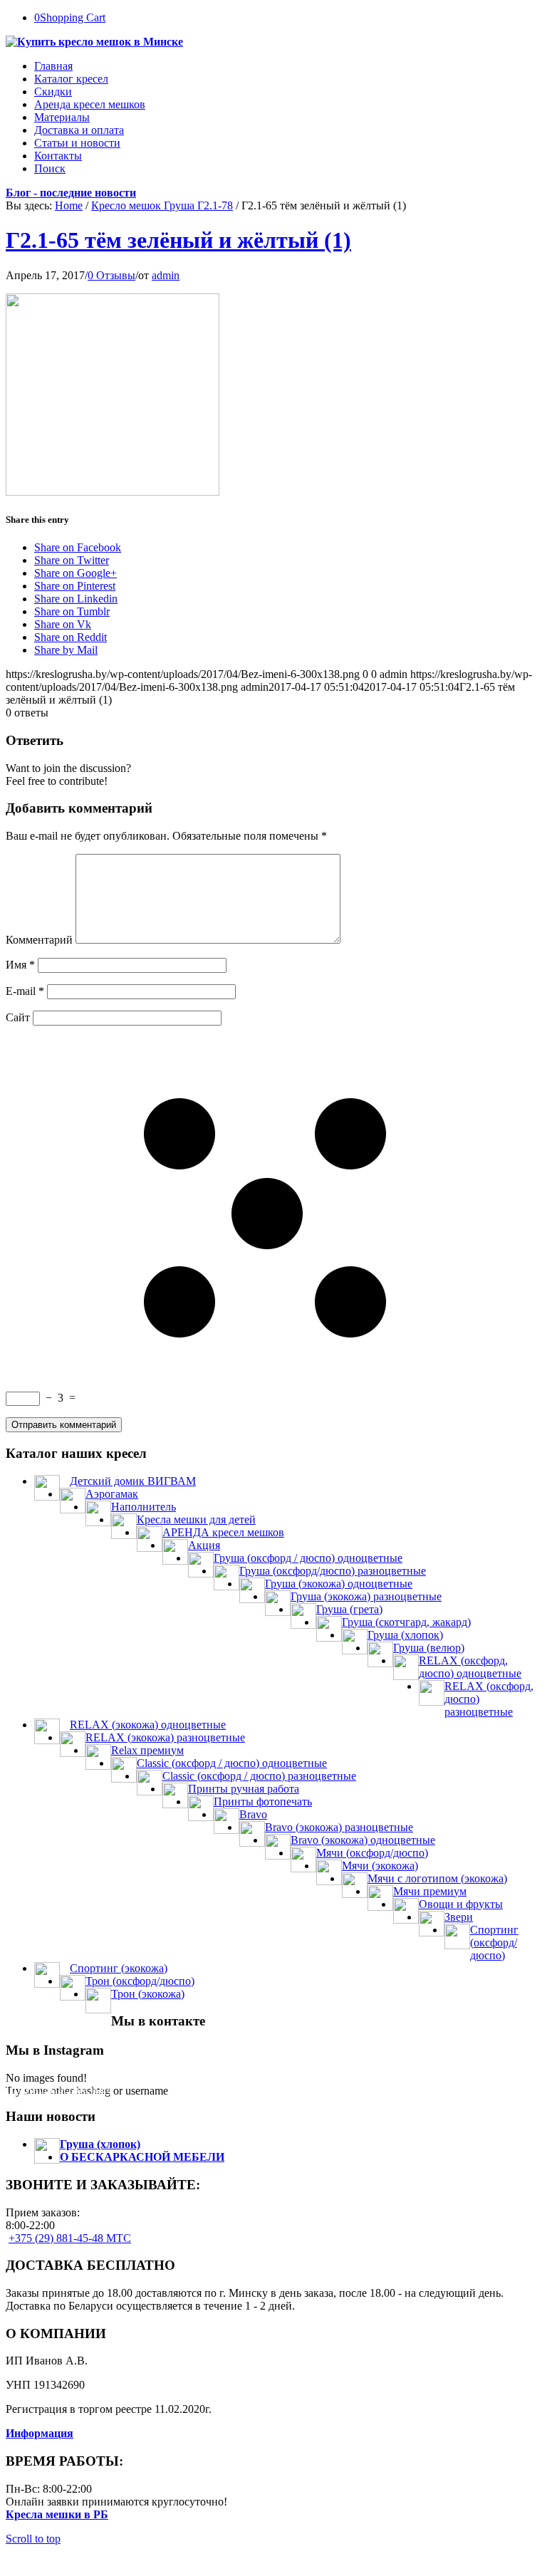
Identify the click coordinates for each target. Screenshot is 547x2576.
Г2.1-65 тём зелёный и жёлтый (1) (178, 240)
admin (166, 275)
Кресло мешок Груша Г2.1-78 (162, 205)
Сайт (18, 1017)
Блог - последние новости (71, 193)
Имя (20, 965)
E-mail (25, 991)
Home (69, 205)
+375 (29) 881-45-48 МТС (70, 2238)
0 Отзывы (111, 275)
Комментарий (39, 940)
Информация (40, 2433)
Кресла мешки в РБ (57, 2514)
